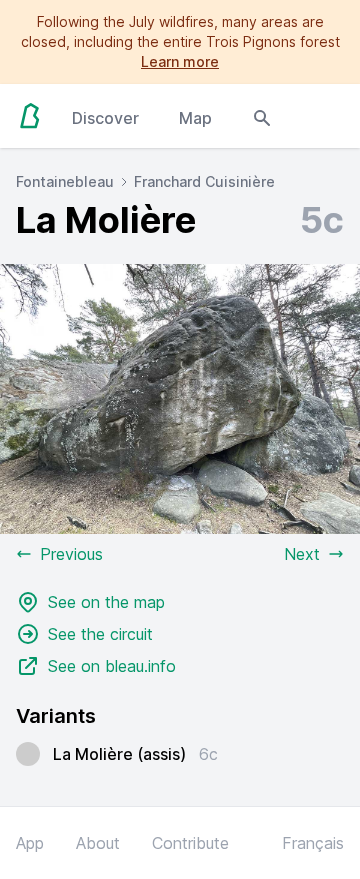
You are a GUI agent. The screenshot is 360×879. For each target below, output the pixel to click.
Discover (105, 118)
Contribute (190, 843)
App (30, 843)
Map (195, 118)
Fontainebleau (65, 181)
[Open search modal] (262, 116)
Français (313, 843)
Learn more (180, 61)
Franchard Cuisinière (204, 181)
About (98, 843)
